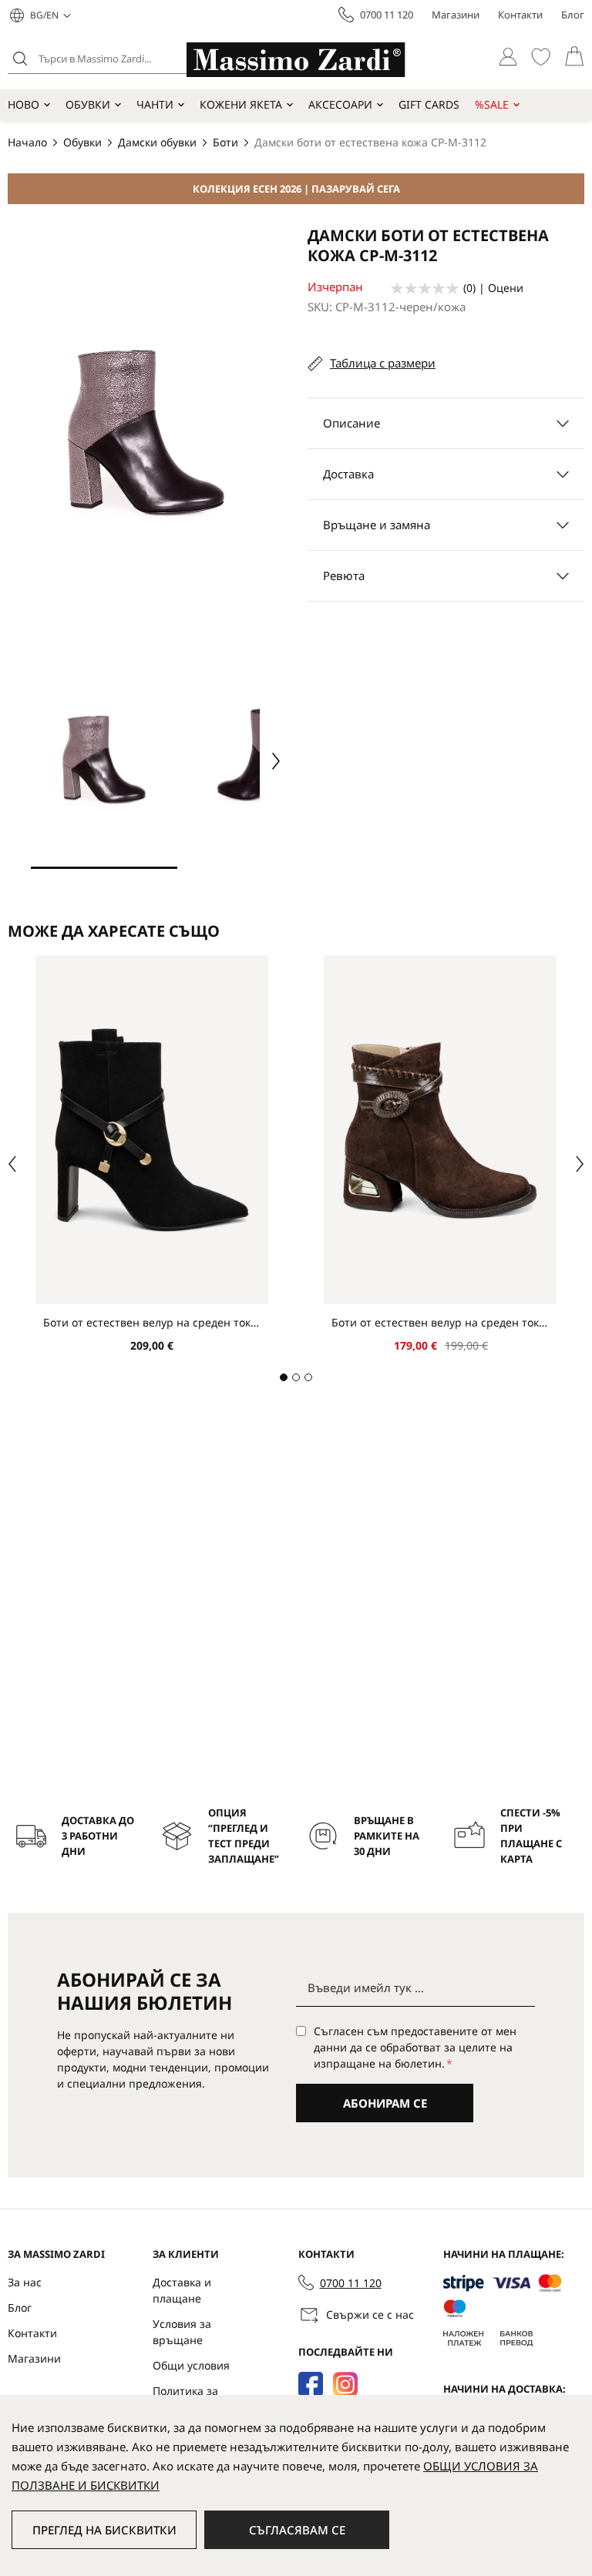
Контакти (520, 15)
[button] (50, 15)
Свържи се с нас (370, 2314)
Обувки (88, 104)
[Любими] (541, 57)
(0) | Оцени (493, 288)
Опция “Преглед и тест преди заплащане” (244, 1836)
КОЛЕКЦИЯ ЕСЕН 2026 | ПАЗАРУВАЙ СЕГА (296, 189)
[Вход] (508, 57)
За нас (25, 2282)
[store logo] (296, 60)
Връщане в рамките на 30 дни (387, 1836)
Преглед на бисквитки (104, 2530)
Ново (24, 104)
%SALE (492, 104)
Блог (573, 15)
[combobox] (127, 59)
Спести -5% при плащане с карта (531, 1836)
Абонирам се (385, 2103)
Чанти (155, 104)
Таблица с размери (383, 363)
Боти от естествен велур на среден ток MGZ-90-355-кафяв (440, 1322)
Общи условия (191, 2365)
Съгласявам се (297, 2530)
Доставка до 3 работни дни (98, 1836)
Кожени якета (241, 104)
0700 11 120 (387, 15)
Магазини (456, 15)
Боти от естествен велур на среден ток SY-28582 (152, 1322)
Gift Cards (429, 104)
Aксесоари (340, 104)
